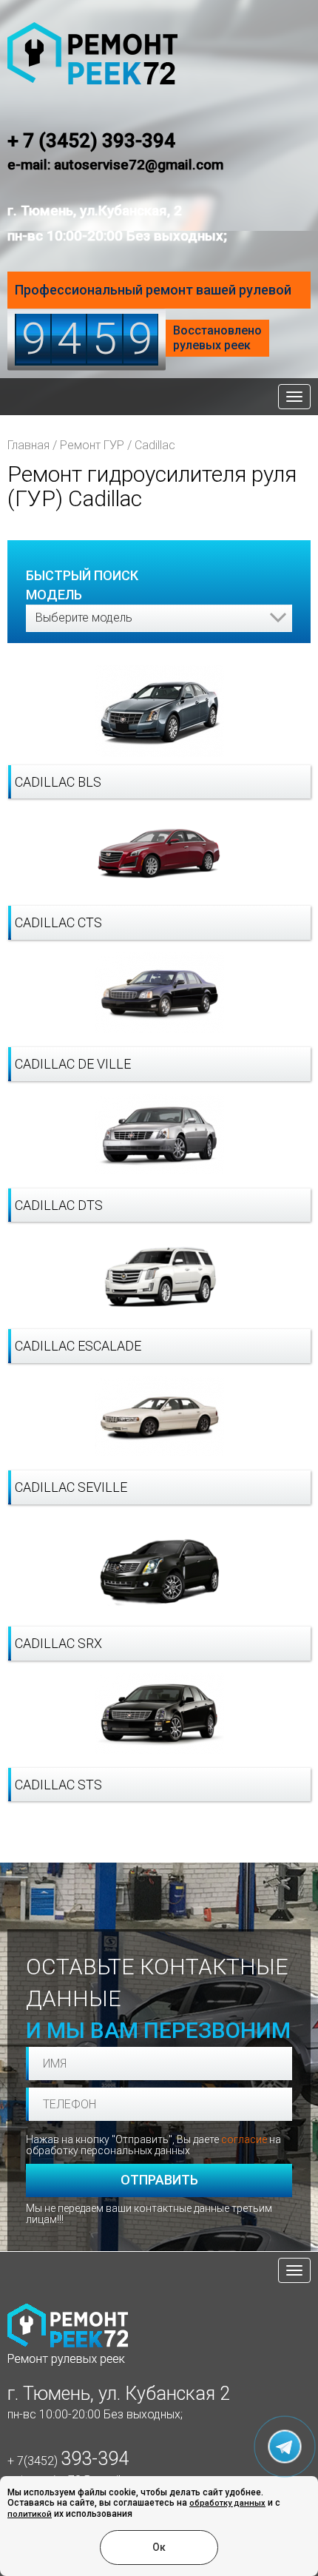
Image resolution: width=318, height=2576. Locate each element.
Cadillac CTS (58, 922)
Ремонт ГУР (92, 445)
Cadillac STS (58, 1785)
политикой (30, 2514)
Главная (28, 445)
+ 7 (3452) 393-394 (91, 141)
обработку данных (227, 2503)
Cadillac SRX (58, 1643)
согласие (244, 2139)
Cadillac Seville (71, 1487)
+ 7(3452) (68, 2461)
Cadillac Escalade (78, 1346)
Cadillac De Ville (73, 1064)
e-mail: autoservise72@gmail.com (115, 165)
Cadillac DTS (59, 1205)
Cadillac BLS (58, 782)
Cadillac (155, 445)
